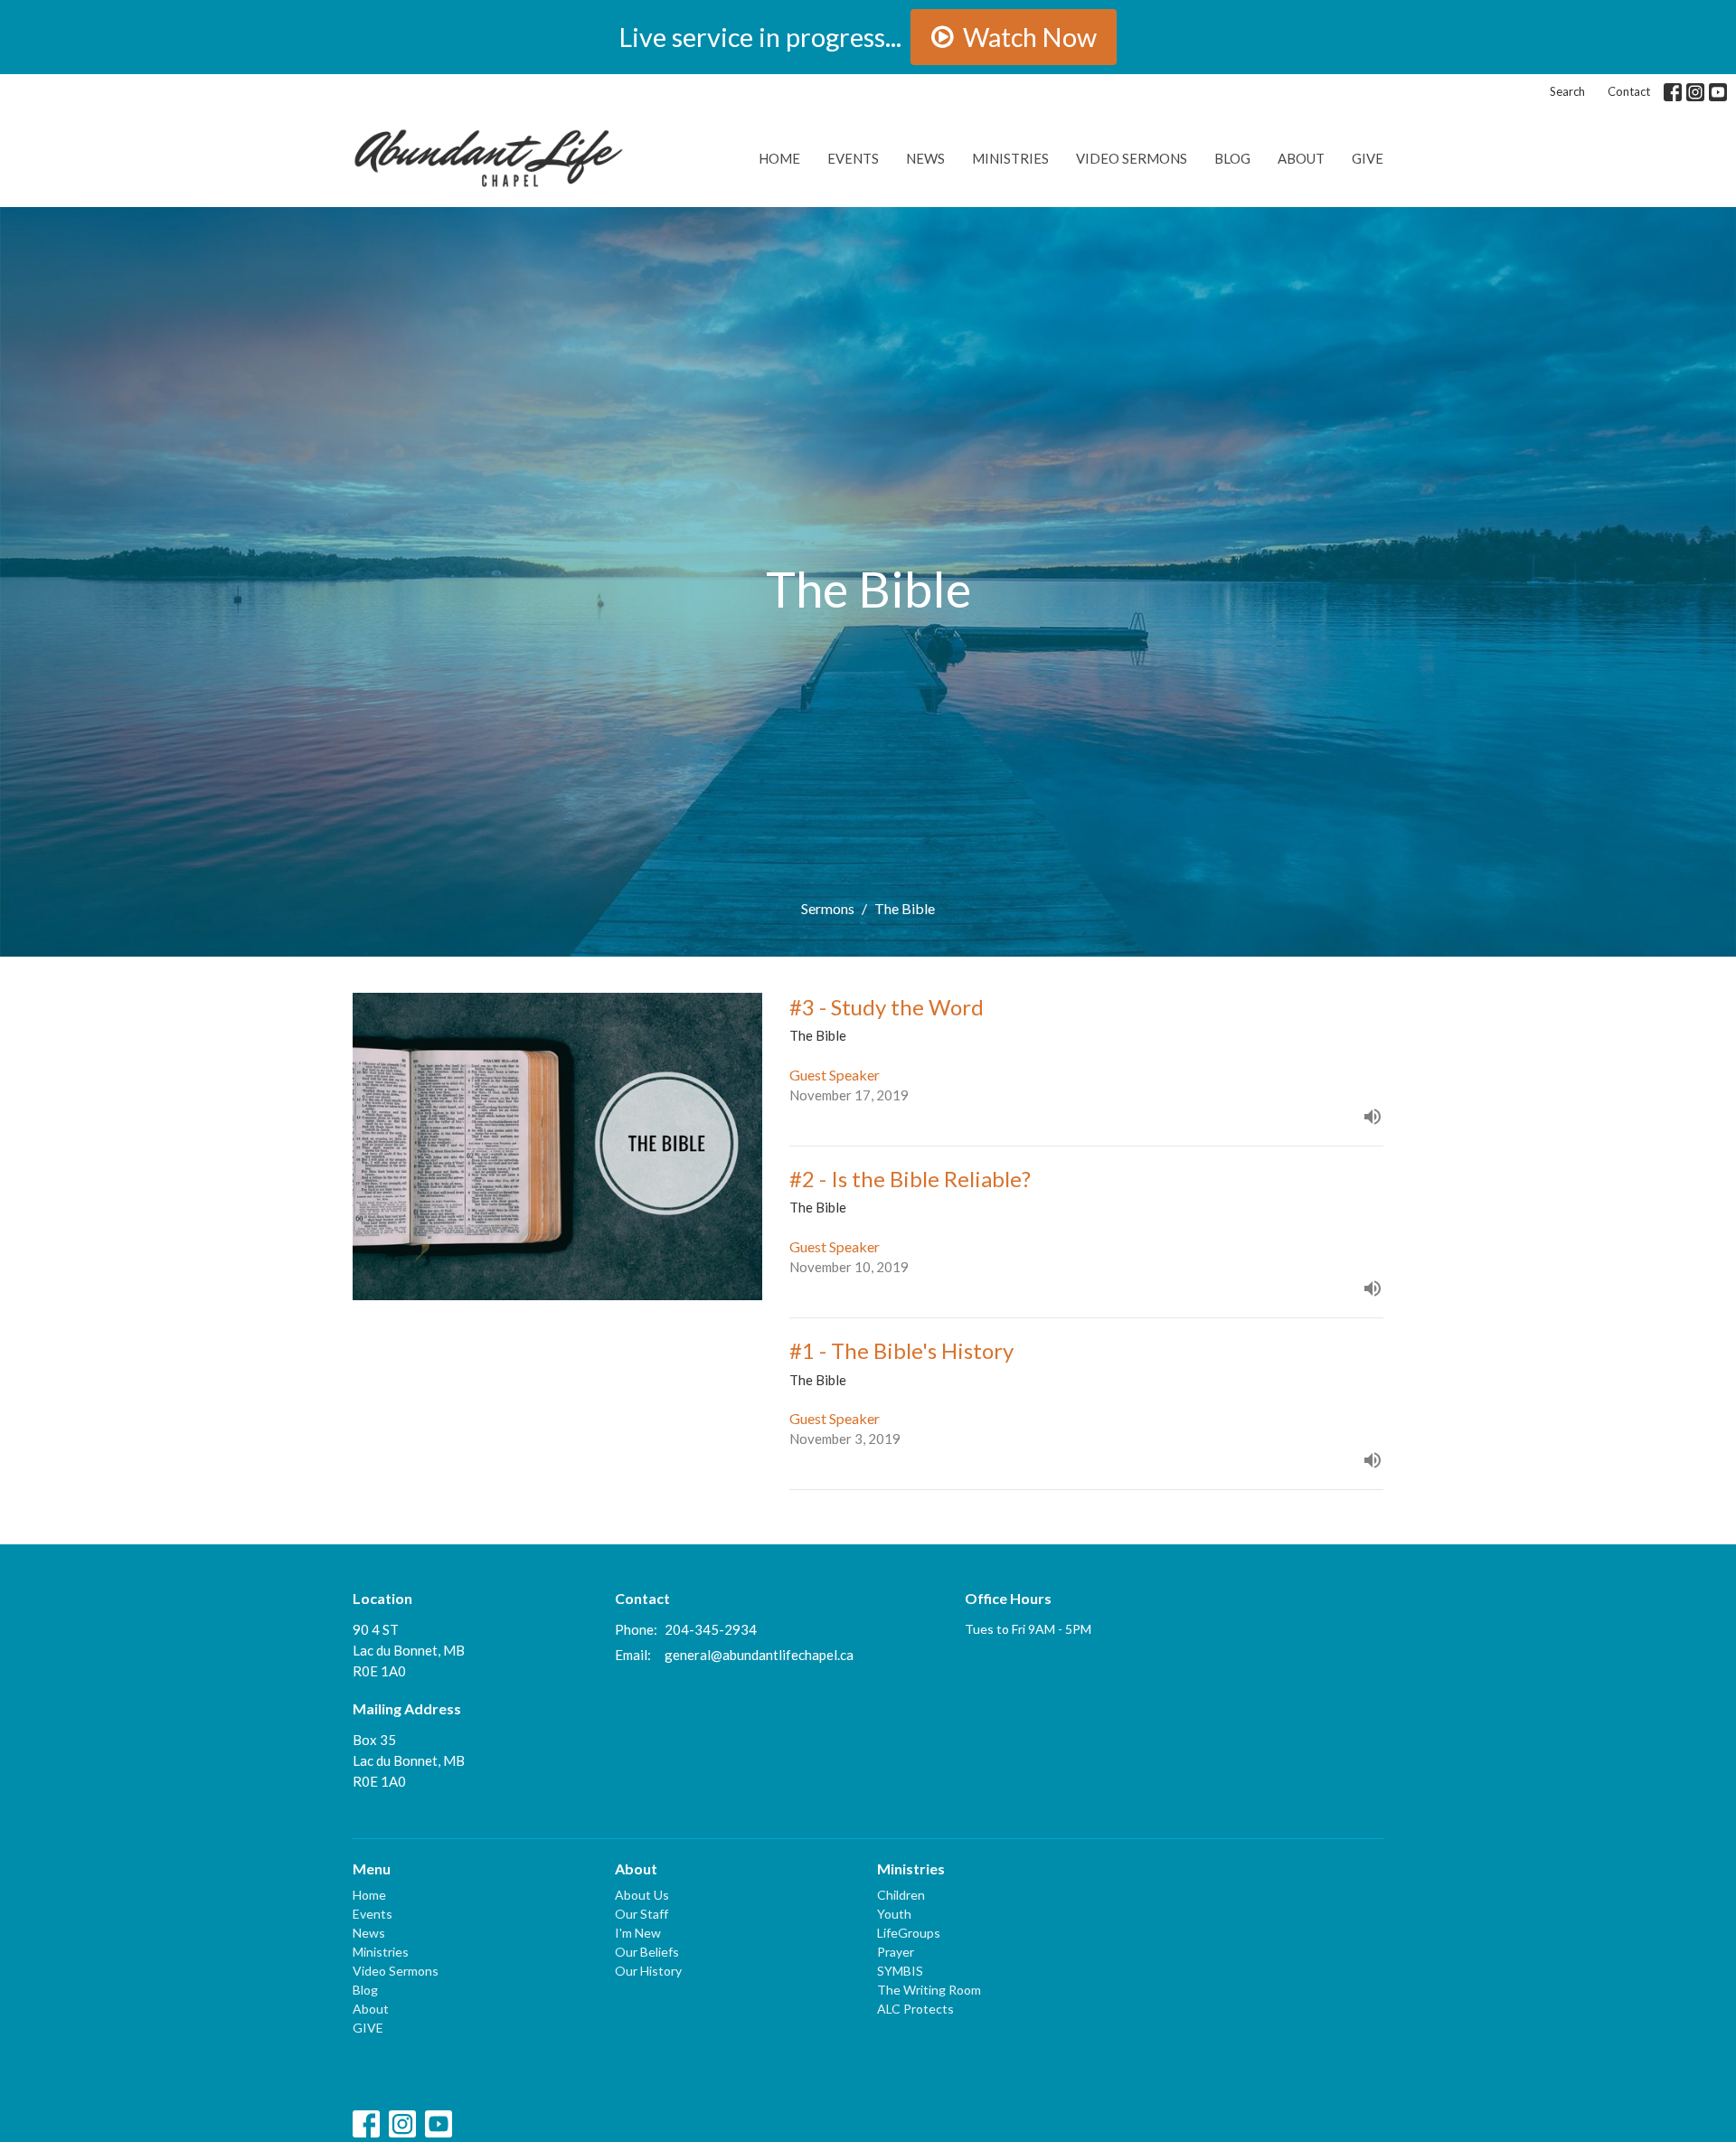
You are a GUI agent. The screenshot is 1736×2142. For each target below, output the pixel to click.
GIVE (1368, 158)
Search (1567, 91)
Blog (1232, 158)
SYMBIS (900, 1971)
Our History (648, 1971)
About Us (642, 1895)
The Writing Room (929, 1990)
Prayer (896, 1952)
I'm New (638, 1933)
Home (779, 158)
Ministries (1010, 158)
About (1301, 158)
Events (853, 158)
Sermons (828, 908)
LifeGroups (909, 1933)
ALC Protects (915, 2009)
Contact (1629, 91)
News (925, 158)
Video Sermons (1132, 158)
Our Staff (642, 1914)
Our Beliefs (647, 1952)
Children (901, 1895)
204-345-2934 (711, 1629)
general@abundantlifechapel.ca (759, 1655)
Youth (894, 1914)
